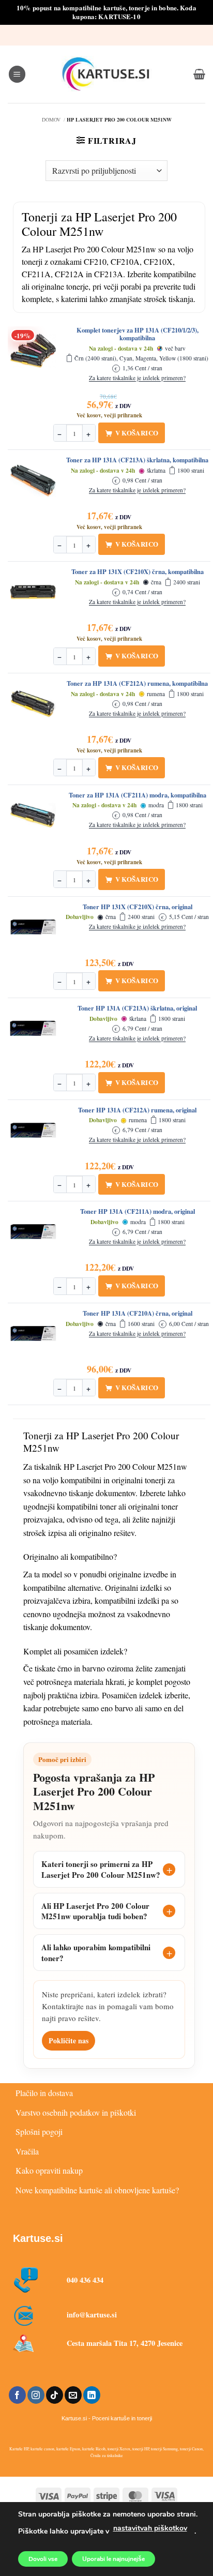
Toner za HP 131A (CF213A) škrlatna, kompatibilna (137, 460)
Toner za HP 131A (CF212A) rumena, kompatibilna (137, 684)
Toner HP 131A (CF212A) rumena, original (137, 1110)
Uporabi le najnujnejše (113, 2559)
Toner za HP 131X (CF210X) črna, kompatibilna (138, 572)
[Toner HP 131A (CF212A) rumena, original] (33, 1131)
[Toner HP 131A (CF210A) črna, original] (33, 1334)
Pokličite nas (69, 2040)
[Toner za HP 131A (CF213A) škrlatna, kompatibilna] (33, 480)
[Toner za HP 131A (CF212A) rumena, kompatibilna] (33, 704)
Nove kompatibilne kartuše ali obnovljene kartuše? (97, 2190)
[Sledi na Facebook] (17, 2395)
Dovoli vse (43, 2559)
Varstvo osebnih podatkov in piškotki (76, 2112)
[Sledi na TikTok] (55, 2395)
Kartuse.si (38, 2238)
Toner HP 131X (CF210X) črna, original (138, 907)
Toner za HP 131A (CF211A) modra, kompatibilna (138, 795)
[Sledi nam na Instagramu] (36, 2395)
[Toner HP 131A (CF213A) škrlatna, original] (33, 1029)
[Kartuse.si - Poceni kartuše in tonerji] (106, 74)
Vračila (27, 2151)
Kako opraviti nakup (49, 2170)
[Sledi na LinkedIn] (92, 2395)
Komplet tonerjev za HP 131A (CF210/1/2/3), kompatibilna (138, 334)
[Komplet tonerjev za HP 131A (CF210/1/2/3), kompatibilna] (33, 351)
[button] (17, 74)
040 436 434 (85, 2280)
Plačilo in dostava (44, 2093)
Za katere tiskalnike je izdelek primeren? (137, 378)
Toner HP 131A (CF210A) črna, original (138, 1314)
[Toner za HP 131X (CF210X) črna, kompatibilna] (33, 592)
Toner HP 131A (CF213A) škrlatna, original (137, 1008)
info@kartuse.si (92, 2315)
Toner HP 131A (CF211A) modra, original (138, 1212)
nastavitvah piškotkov (150, 2528)
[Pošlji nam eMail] (73, 2395)
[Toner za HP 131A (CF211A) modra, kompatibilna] (33, 816)
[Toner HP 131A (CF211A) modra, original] (33, 1232)
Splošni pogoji (39, 2131)
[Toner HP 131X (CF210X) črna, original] (33, 927)
